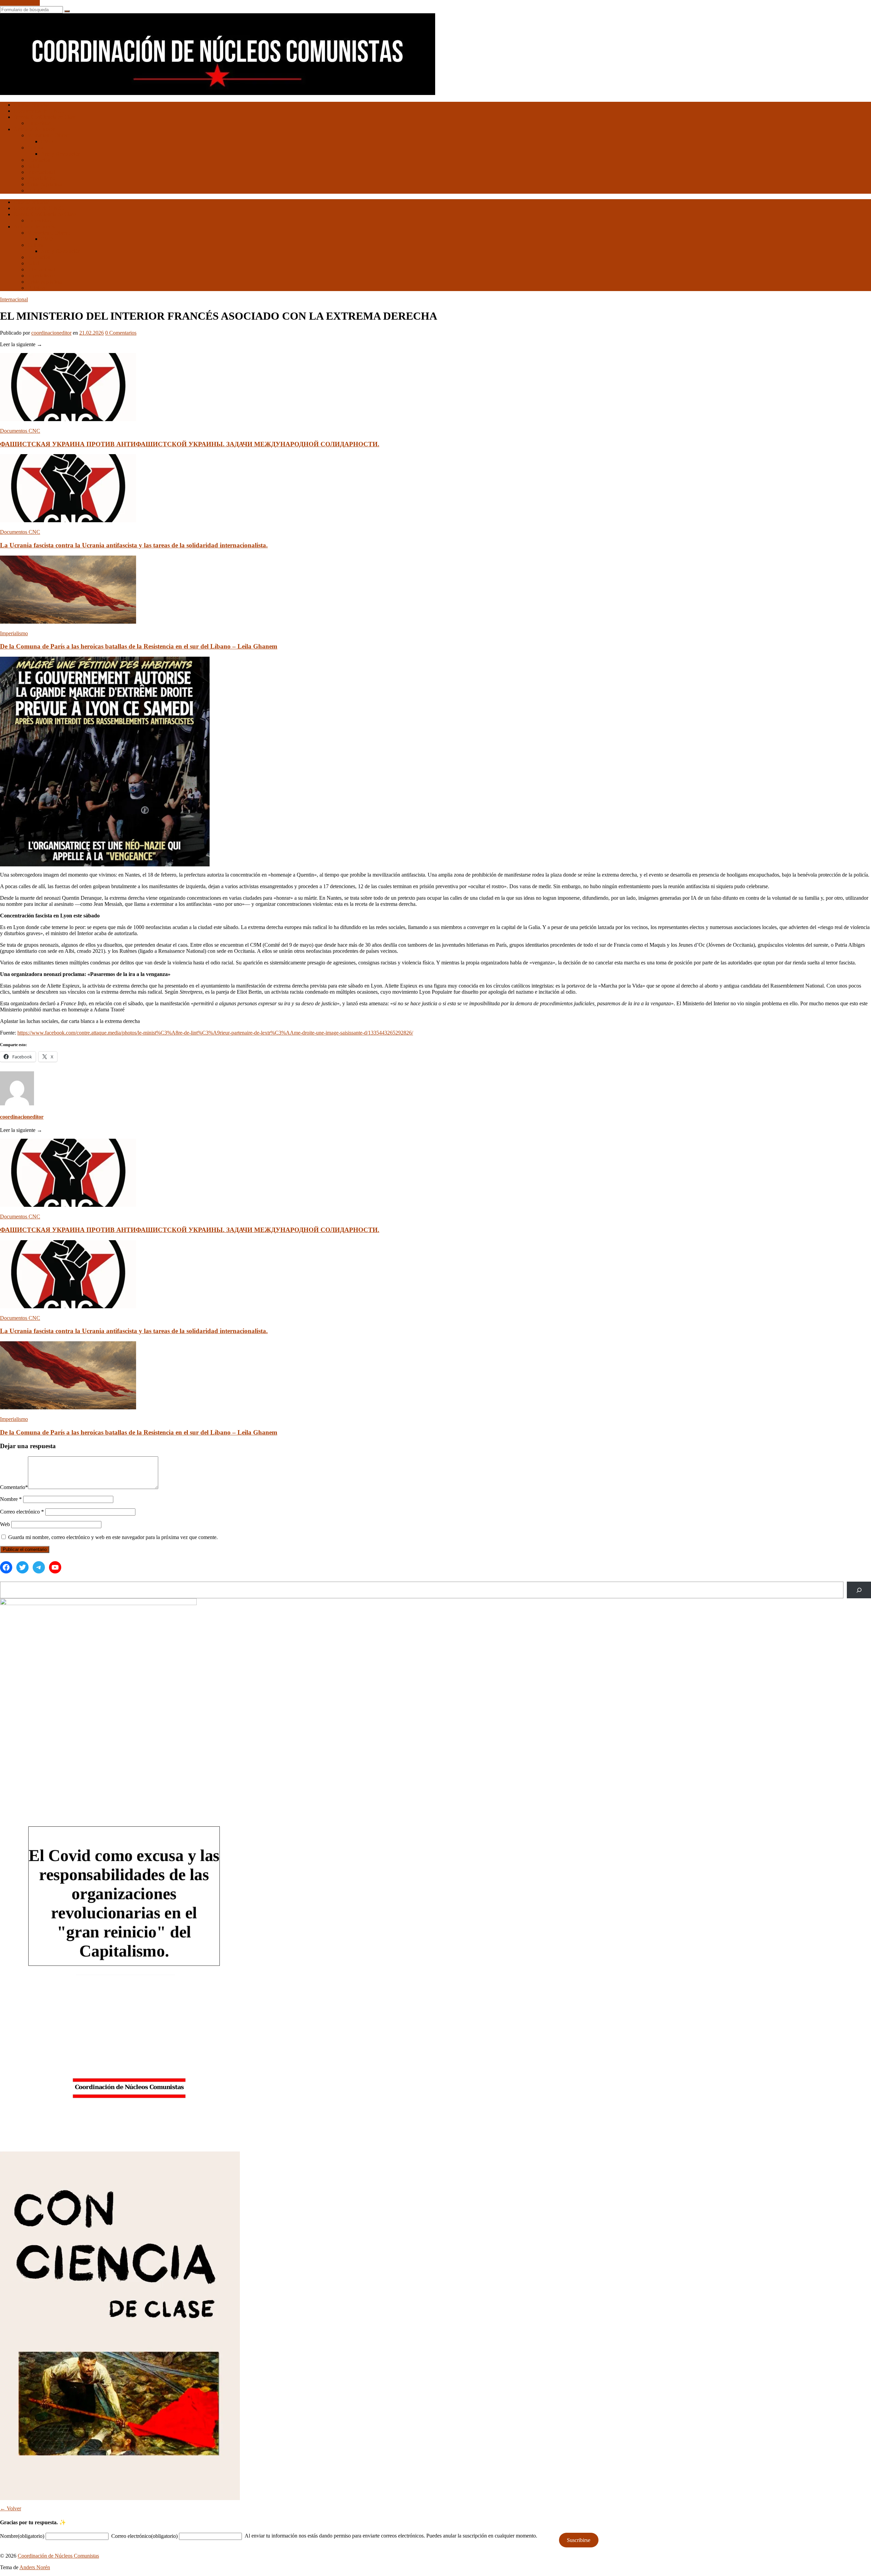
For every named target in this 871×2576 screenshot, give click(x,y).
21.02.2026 (92, 333)
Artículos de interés (34, 129)
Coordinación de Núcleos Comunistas (58, 2556)
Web (5, 1524)
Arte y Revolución (61, 154)
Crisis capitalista (45, 184)
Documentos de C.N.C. (39, 111)
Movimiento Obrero (49, 135)
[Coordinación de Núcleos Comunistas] (218, 93)
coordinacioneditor (51, 333)
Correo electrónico (22, 1512)
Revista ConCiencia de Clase (45, 117)
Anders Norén (35, 2567)
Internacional (41, 172)
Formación (39, 160)
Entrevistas (39, 123)
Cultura (35, 148)
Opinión (36, 190)
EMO (47, 141)
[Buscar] (859, 1590)
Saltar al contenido (20, 3)
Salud (33, 166)
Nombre (11, 1499)
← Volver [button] (11, 2508)
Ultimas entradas (31, 105)
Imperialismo (41, 178)
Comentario (14, 1487)
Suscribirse (579, 2540)
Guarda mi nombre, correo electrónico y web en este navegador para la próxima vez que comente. (113, 1537)
